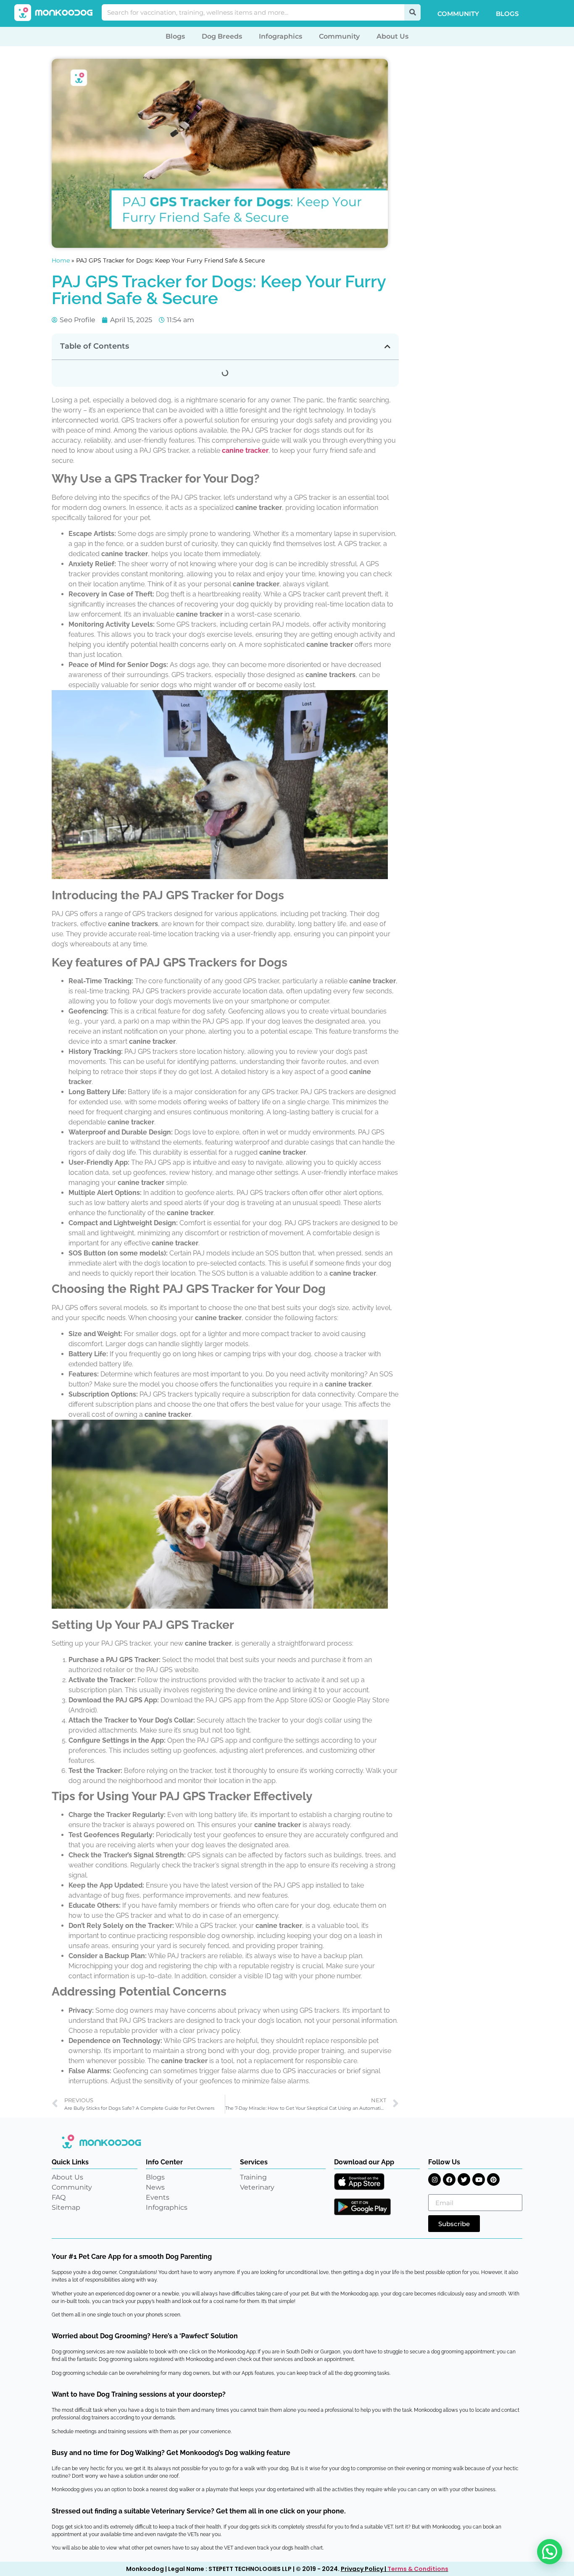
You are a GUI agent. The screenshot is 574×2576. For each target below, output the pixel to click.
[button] (387, 347)
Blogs (507, 14)
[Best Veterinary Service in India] (54, 13)
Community (458, 14)
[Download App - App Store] (359, 2182)
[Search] (412, 12)
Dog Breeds (222, 36)
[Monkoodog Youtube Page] (479, 2179)
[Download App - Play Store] (362, 2207)
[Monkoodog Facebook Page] (449, 2179)
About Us (392, 36)
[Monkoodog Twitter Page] (464, 2179)
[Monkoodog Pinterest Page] (493, 2179)
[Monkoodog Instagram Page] (434, 2179)
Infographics (280, 36)
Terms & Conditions (418, 2569)
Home (61, 260)
